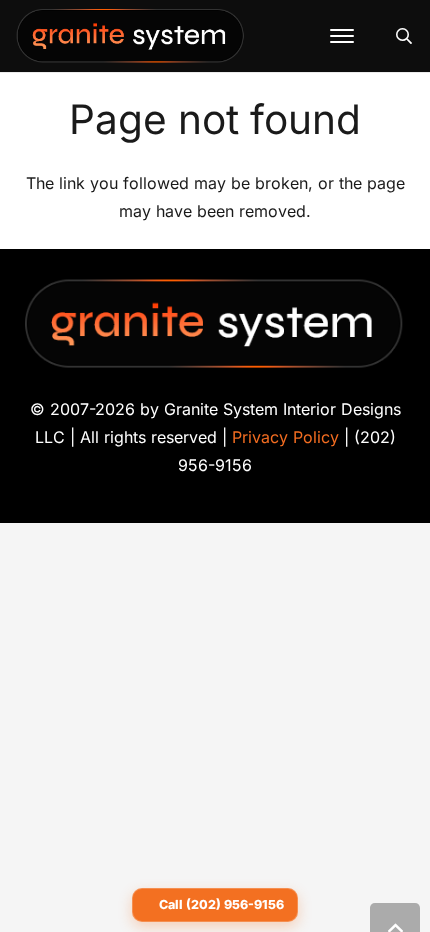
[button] (342, 36)
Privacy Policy (285, 437)
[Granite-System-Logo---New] (131, 41)
